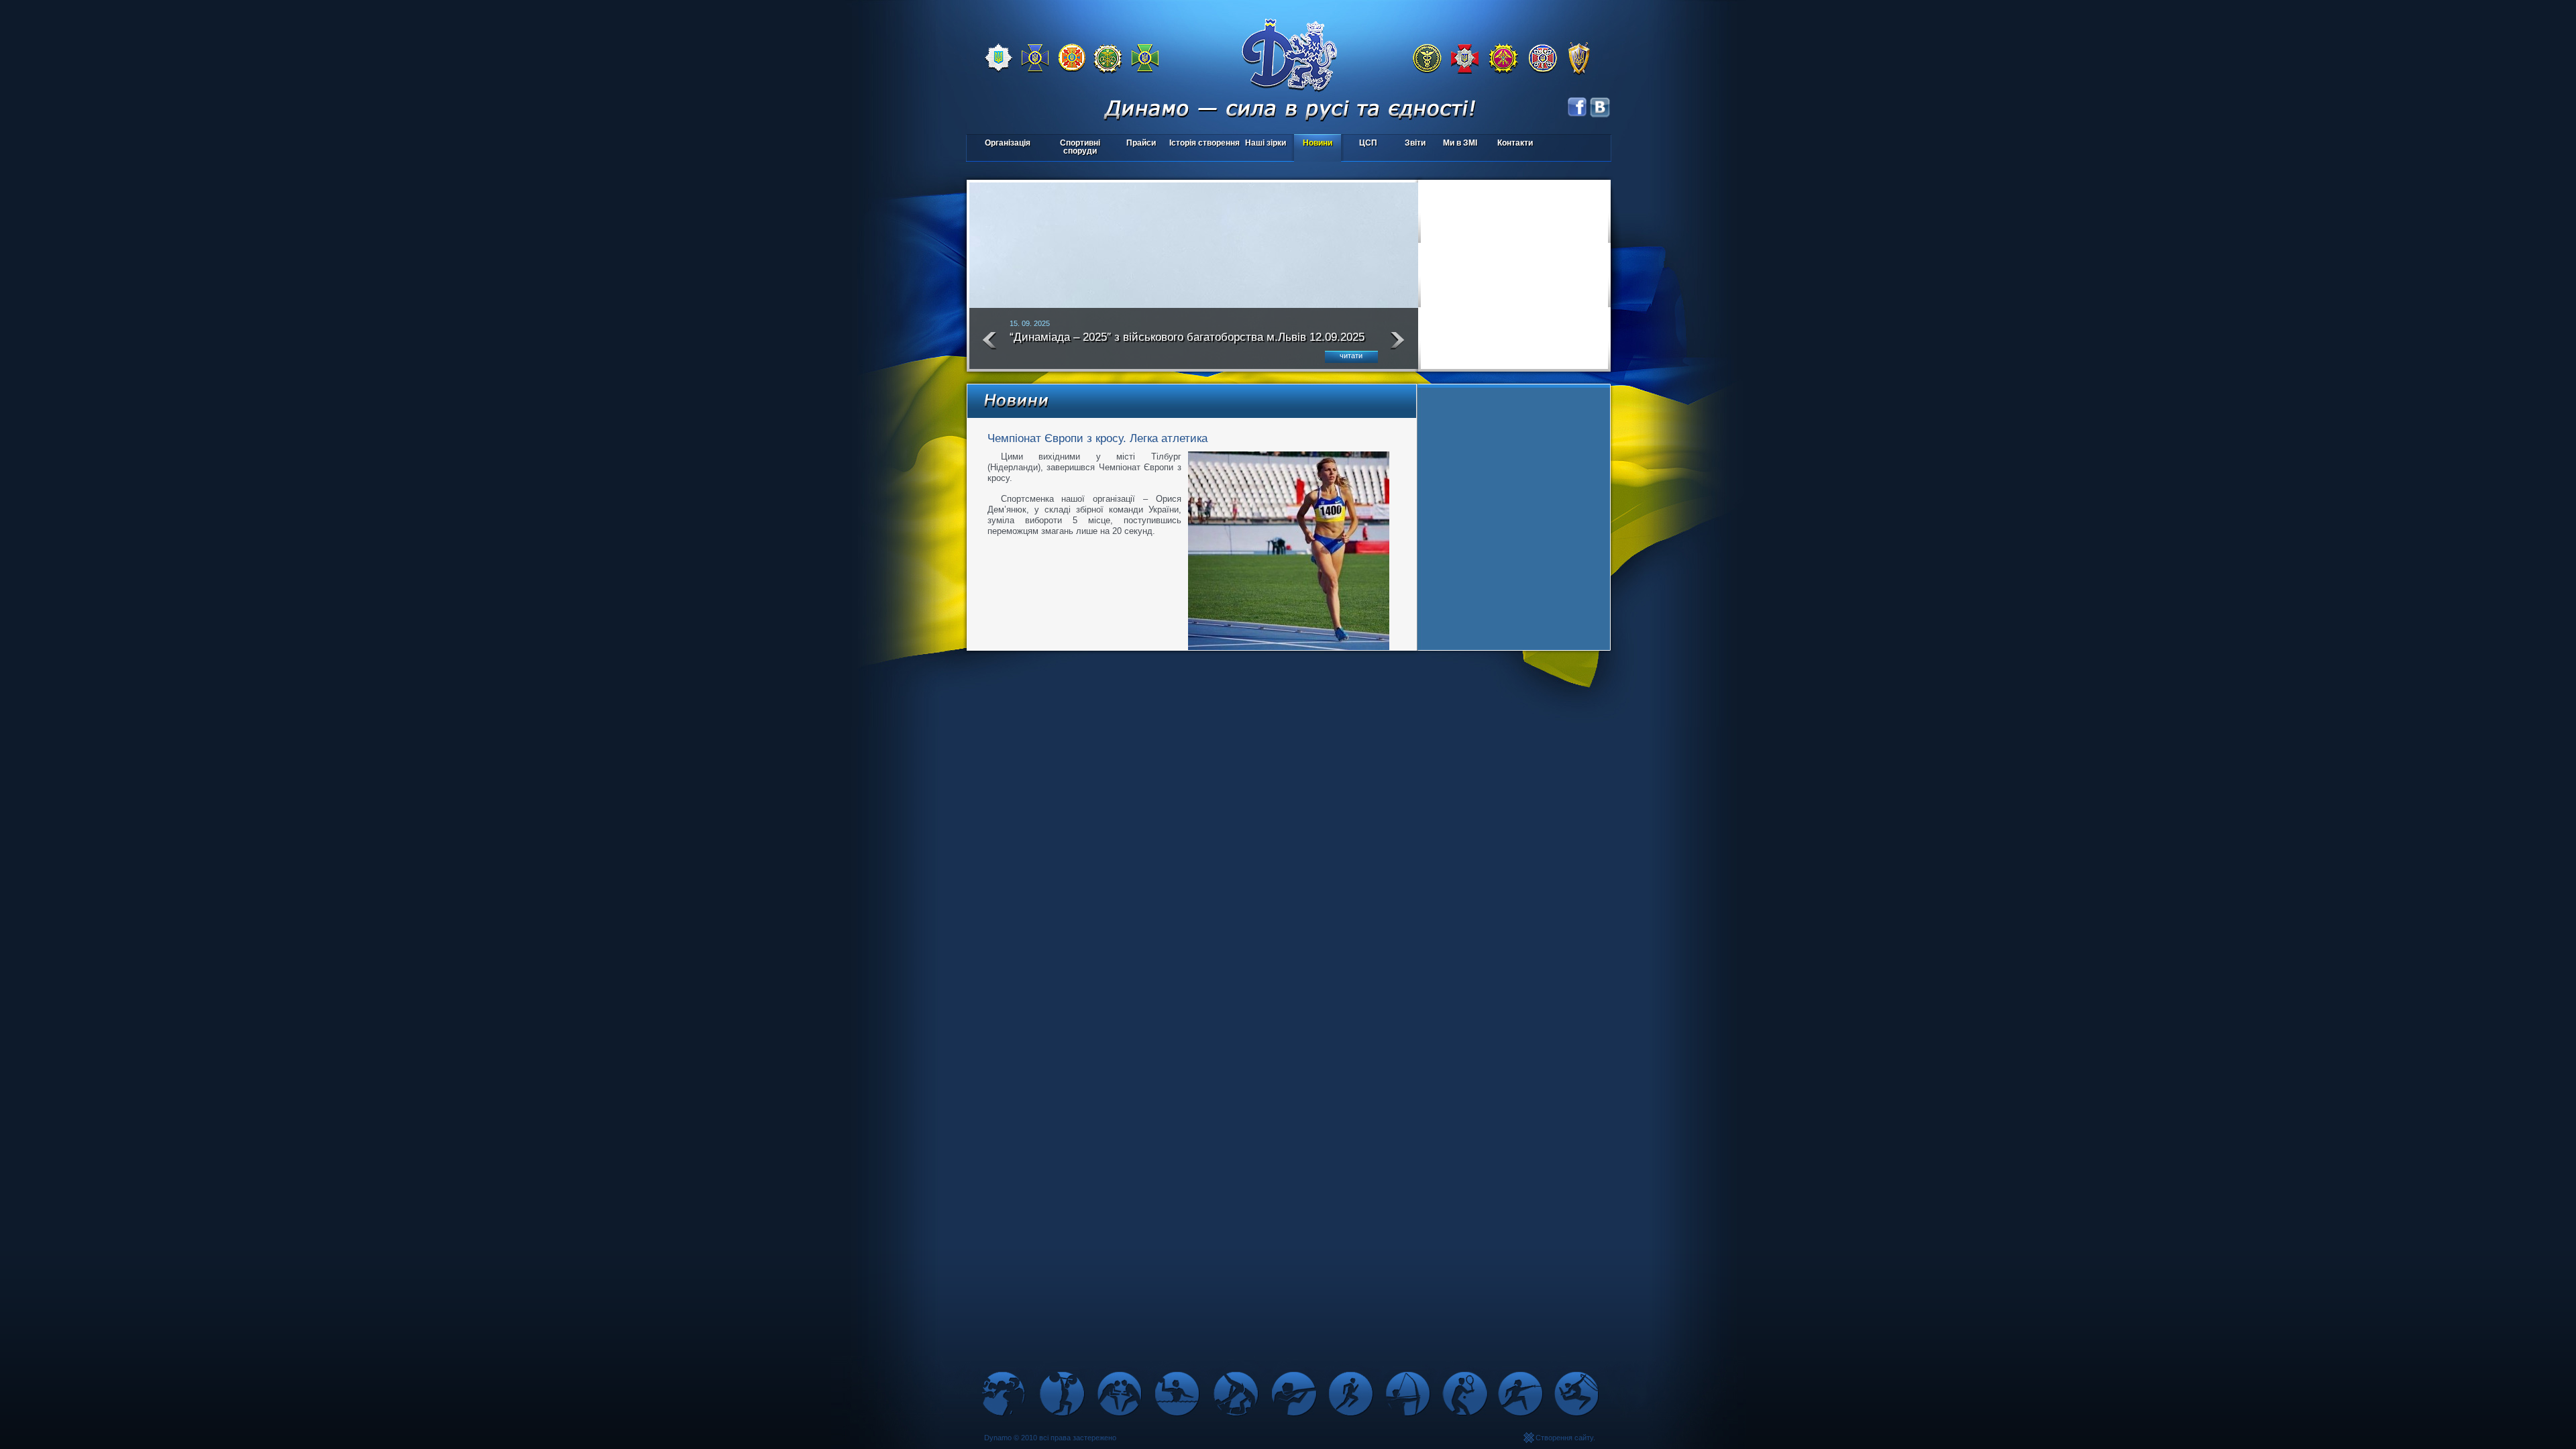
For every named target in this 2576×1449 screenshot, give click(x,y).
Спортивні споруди (1080, 147)
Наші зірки (1264, 144)
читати (1351, 356)
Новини (1318, 143)
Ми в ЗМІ (1460, 143)
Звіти (1415, 143)
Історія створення (1204, 143)
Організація (1008, 143)
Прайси (1141, 143)
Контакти (1515, 143)
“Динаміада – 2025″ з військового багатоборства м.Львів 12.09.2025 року (1187, 343)
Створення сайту (1564, 1438)
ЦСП (1360, 144)
